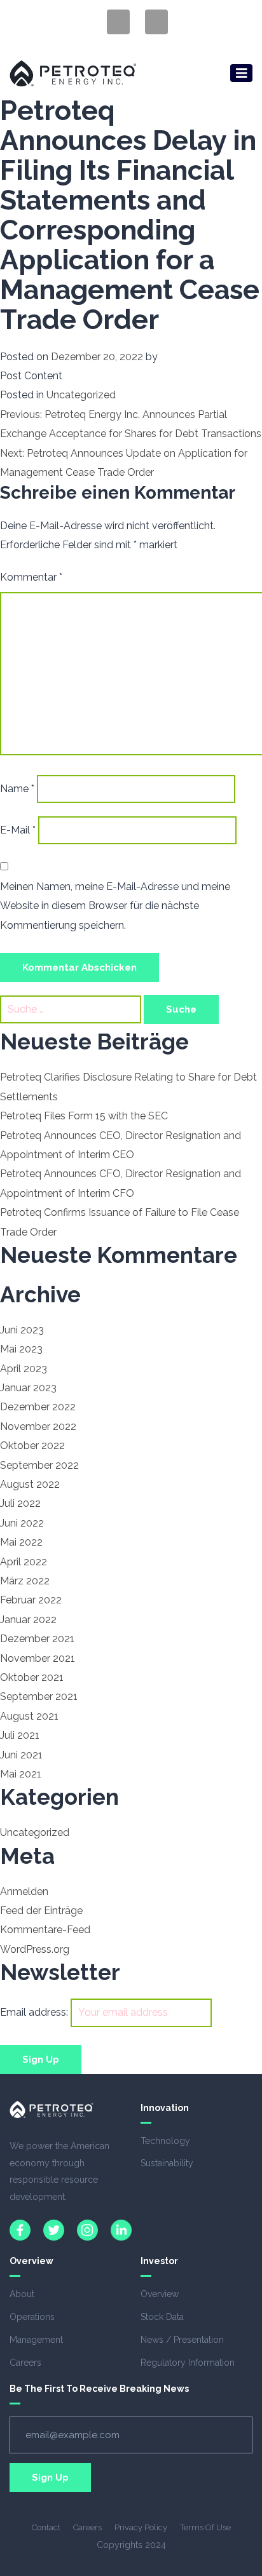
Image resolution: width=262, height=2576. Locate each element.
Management (36, 2340)
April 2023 (24, 1369)
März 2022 (25, 1581)
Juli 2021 (20, 1735)
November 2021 (38, 1658)
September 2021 (39, 1696)
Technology (165, 2141)
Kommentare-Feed (45, 1930)
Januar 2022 (28, 1620)
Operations (32, 2317)
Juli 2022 (20, 1503)
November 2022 (38, 1426)
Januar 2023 (28, 1388)
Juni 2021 (21, 1755)
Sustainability (167, 2163)
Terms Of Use (205, 2527)
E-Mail (18, 830)
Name (17, 789)
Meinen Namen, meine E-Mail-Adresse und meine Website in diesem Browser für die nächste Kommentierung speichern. (115, 906)
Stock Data (162, 2317)
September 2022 (39, 1465)
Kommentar (31, 577)
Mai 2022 (21, 1542)
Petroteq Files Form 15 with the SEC (84, 1116)
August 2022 (30, 1484)
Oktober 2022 (32, 1446)
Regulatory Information (188, 2363)
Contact (46, 2527)
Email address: (35, 2012)
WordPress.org (35, 1949)
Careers (25, 2363)
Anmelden (24, 1892)
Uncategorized (81, 395)
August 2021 (29, 1716)
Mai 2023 (21, 1349)
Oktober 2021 (32, 1677)
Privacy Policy (141, 2527)
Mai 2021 (21, 1774)
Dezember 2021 (37, 1639)
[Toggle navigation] (242, 73)
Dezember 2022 (38, 1407)
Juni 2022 (22, 1523)
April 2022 (24, 1562)
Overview (160, 2294)
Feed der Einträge (41, 1911)
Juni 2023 (22, 1330)
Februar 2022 (31, 1600)
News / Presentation (182, 2340)
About (22, 2294)
